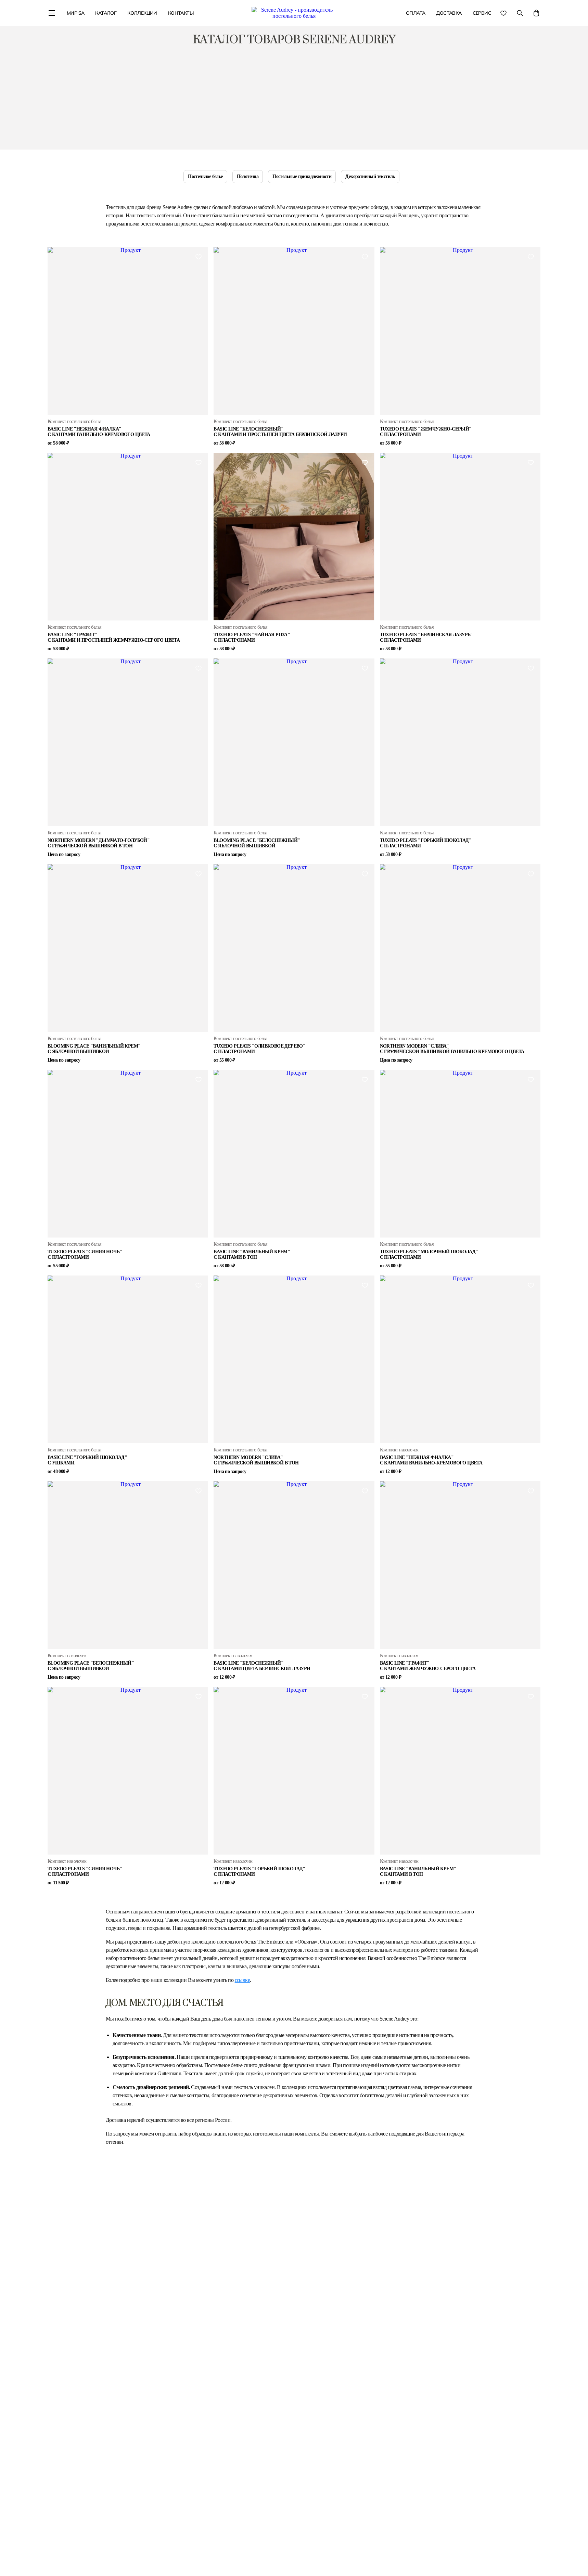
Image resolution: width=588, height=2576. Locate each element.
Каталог (106, 13)
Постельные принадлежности (302, 176)
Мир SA (75, 13)
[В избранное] (199, 257)
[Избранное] (503, 15)
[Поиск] (520, 14)
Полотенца (248, 176)
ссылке (242, 1980)
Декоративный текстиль (370, 176)
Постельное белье (205, 176)
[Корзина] (536, 14)
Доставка (449, 13)
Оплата (416, 13)
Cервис (482, 13)
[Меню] (52, 14)
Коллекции (142, 13)
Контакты (181, 13)
